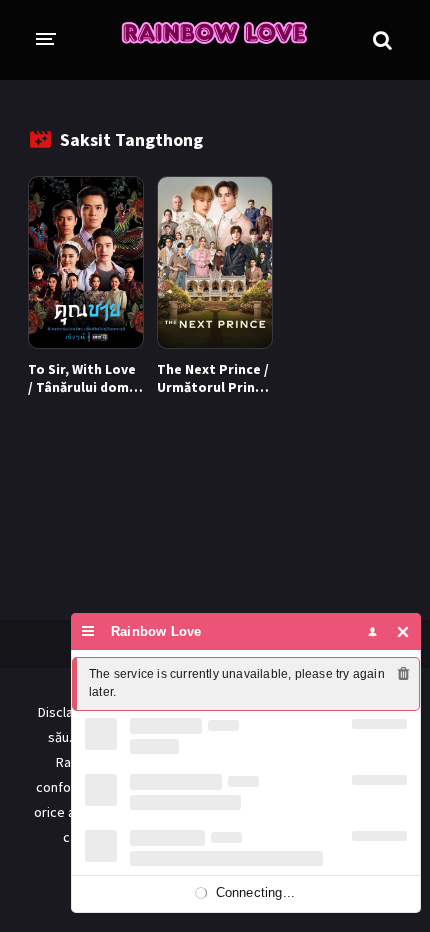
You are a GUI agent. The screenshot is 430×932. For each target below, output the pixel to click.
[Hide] (403, 631)
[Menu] (88, 631)
